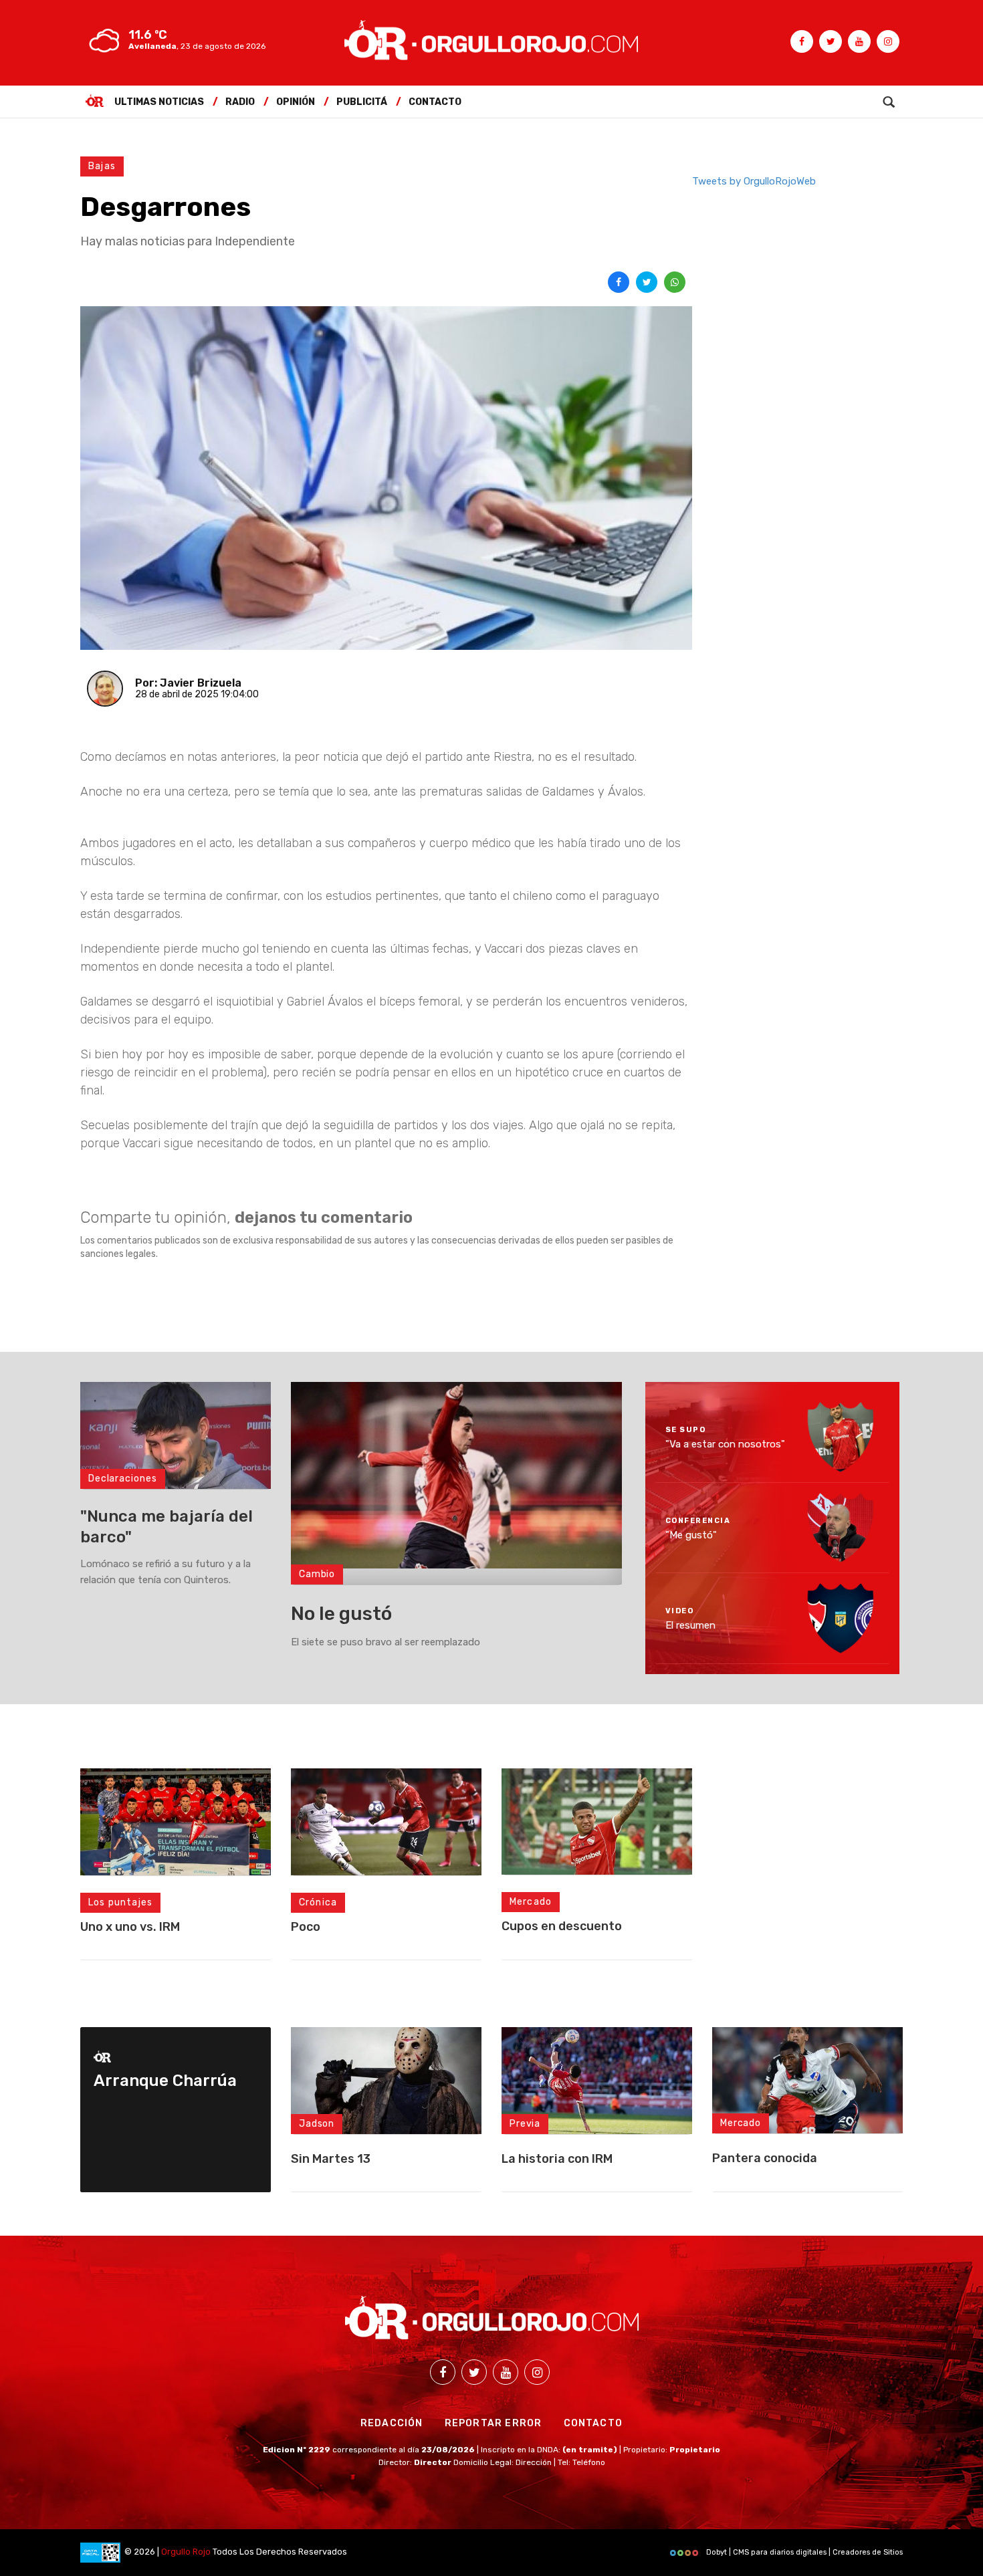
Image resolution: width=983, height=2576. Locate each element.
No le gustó (341, 1614)
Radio (240, 102)
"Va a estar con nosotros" (725, 1444)
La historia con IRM (557, 2159)
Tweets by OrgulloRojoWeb (754, 181)
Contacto (435, 102)
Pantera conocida (765, 2158)
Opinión (296, 102)
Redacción (392, 2423)
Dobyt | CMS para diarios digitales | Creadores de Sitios (803, 2552)
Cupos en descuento (562, 1926)
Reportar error (494, 2423)
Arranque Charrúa (165, 2081)
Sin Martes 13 (331, 2159)
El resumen (690, 1625)
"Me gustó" (691, 1534)
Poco (306, 1927)
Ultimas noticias (159, 102)
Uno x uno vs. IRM (130, 1927)
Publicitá (362, 102)
